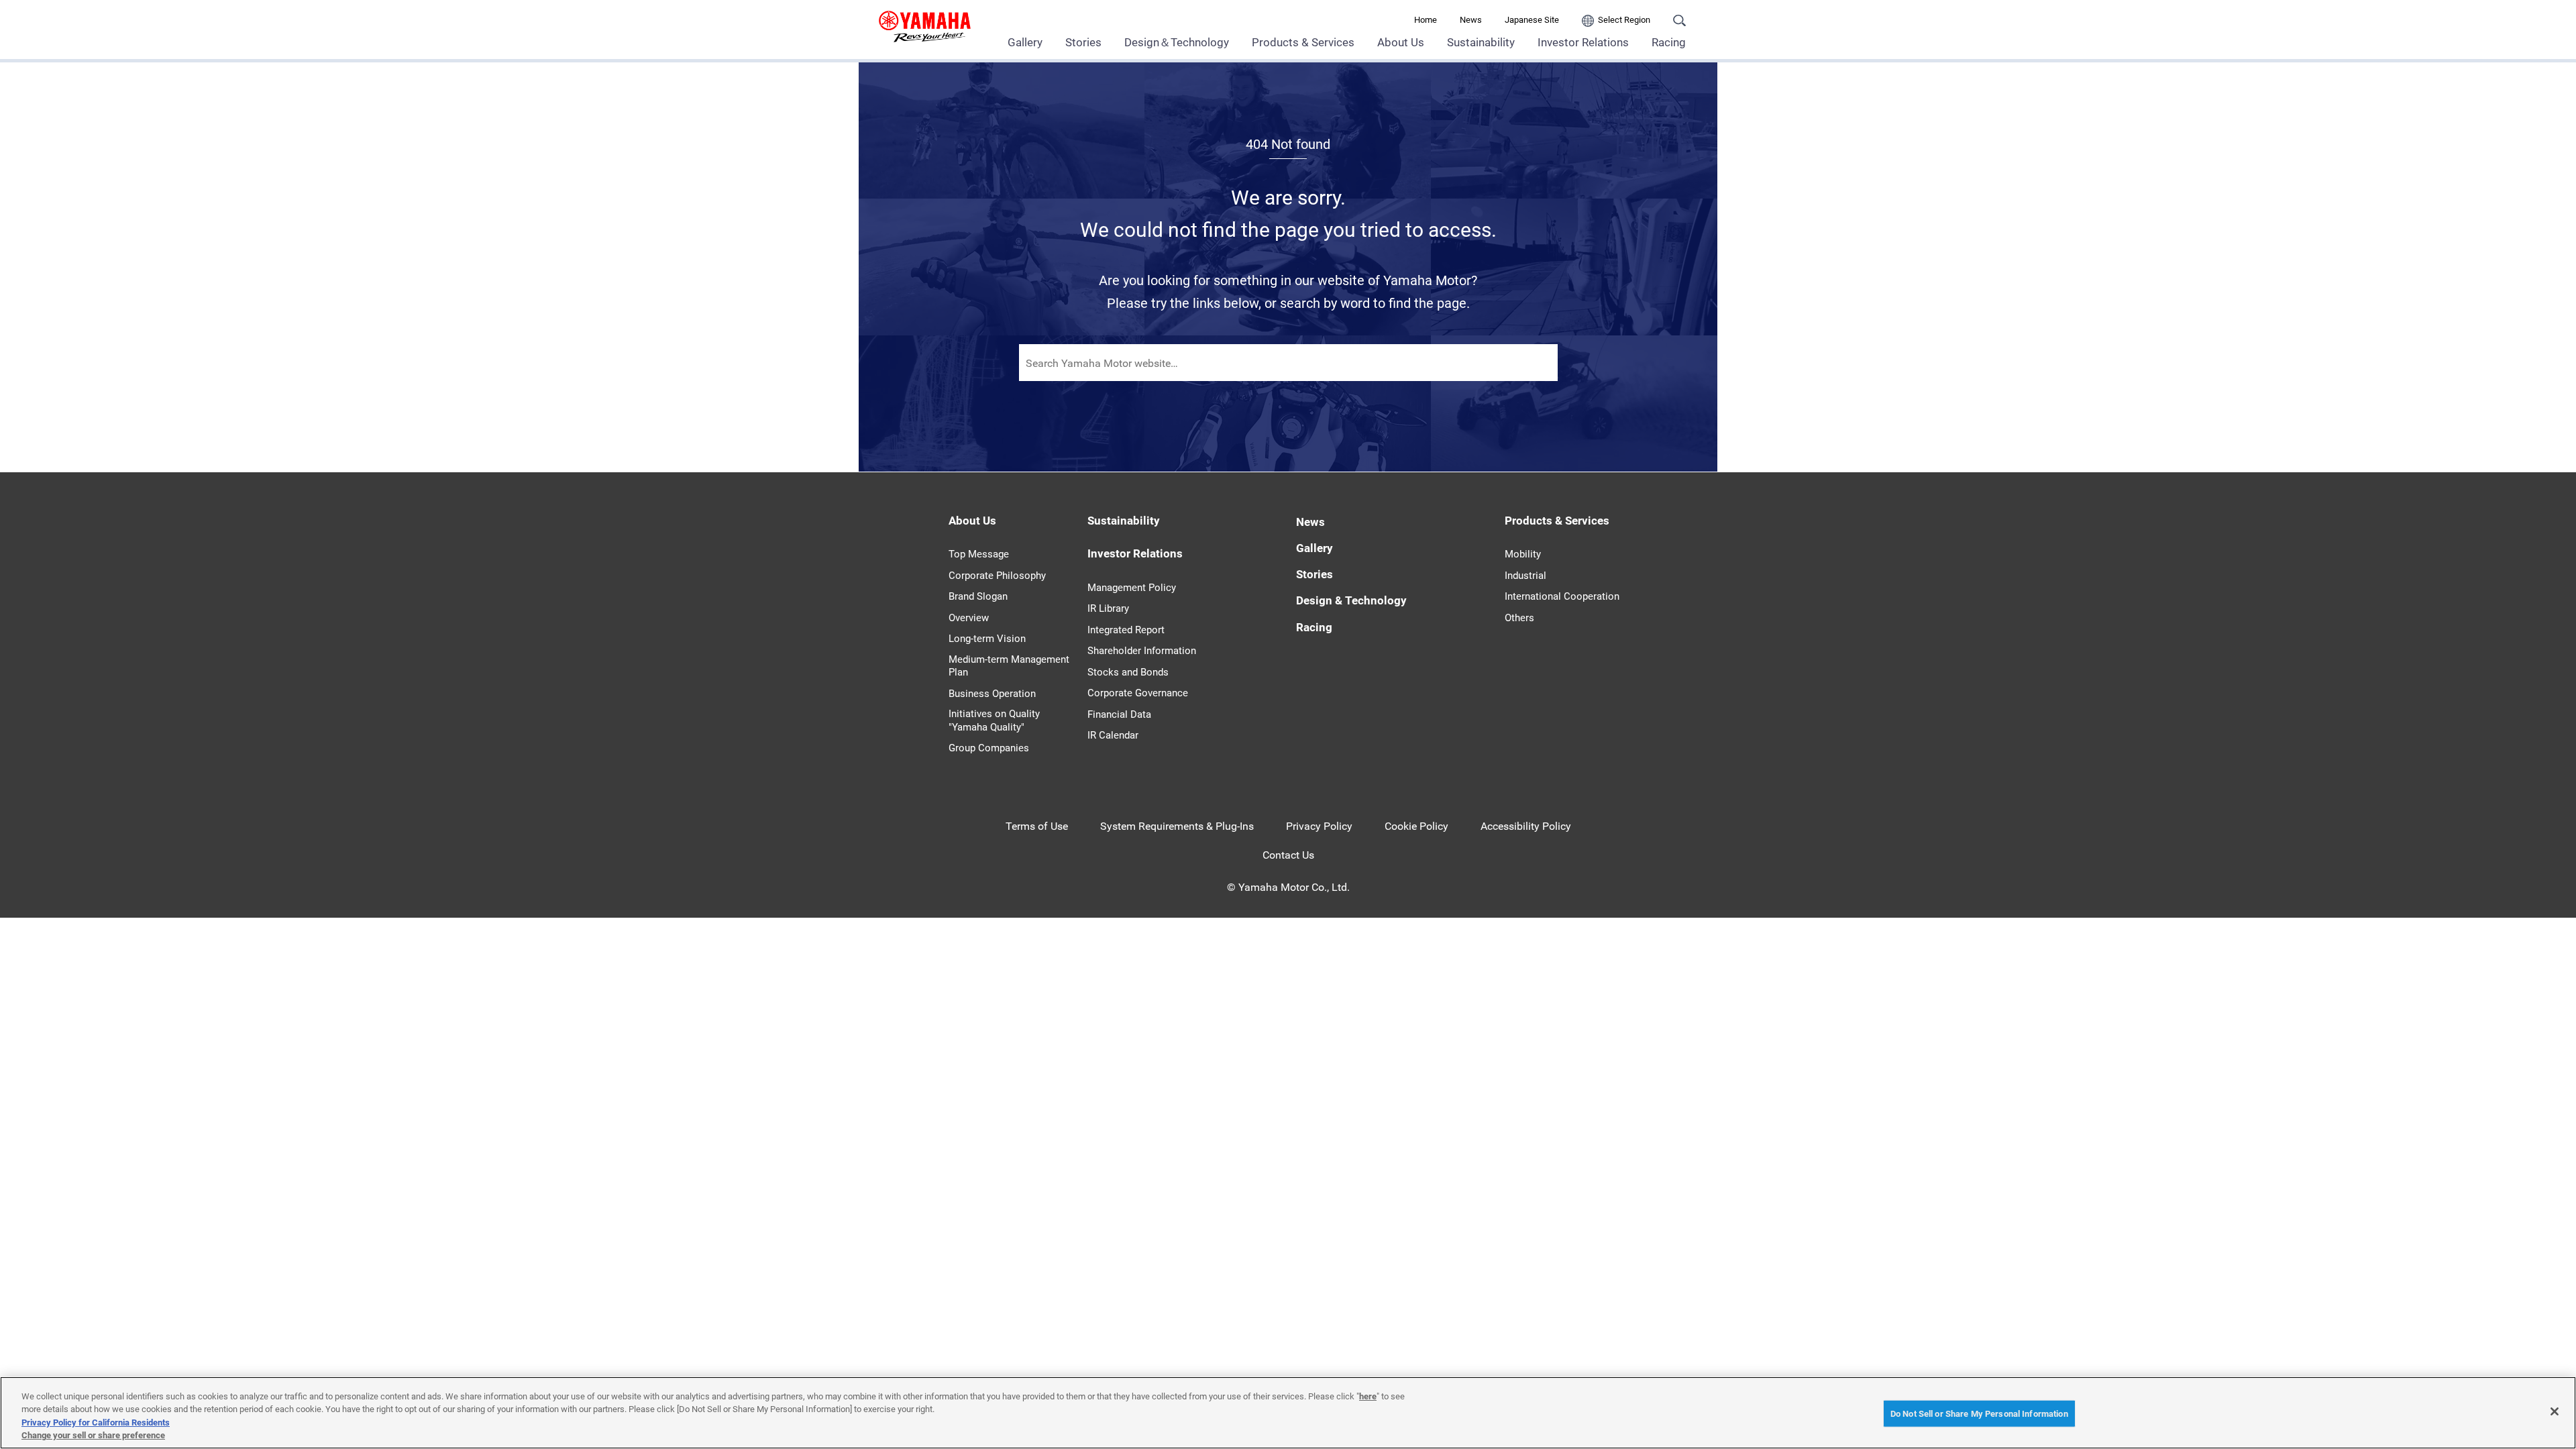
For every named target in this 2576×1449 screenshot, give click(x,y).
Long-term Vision (987, 639)
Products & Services (1303, 42)
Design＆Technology (1177, 42)
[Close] (2555, 1411)
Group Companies (989, 748)
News (1471, 20)
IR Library (1108, 608)
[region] (1288, 1413)
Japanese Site (1532, 20)
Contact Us (1288, 855)
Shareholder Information (1142, 651)
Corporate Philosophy (997, 576)
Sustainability (1481, 42)
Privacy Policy (1319, 826)
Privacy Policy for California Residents (96, 1423)
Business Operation (992, 694)
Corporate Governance (1138, 693)
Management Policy (1132, 588)
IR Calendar (1113, 735)
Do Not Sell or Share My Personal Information (1979, 1414)
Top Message (979, 554)
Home (1426, 20)
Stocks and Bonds (1128, 672)
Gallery (1025, 42)
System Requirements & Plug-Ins (1177, 826)
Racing (1669, 42)
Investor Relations (1583, 42)
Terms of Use (1037, 826)
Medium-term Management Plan (1009, 666)
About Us (1401, 42)
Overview (969, 618)
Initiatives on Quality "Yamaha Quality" (994, 720)
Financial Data (1119, 714)
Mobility (1523, 554)
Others (1519, 618)
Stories (1083, 42)
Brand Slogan (978, 596)
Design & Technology (1351, 600)
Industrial (1525, 576)
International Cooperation (1562, 596)
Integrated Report (1126, 630)
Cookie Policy (1416, 826)
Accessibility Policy (1526, 826)
